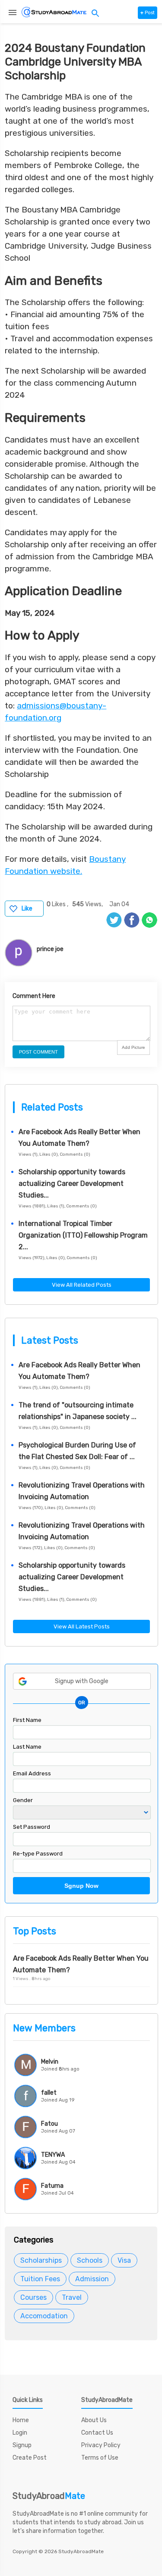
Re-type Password (38, 1854)
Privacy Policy (101, 2445)
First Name (27, 1720)
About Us (94, 2420)
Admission (92, 2279)
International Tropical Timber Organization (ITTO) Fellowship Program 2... (83, 1235)
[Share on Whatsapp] (149, 920)
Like (27, 909)
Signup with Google (82, 1681)
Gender (23, 1800)
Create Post (30, 2458)
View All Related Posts (82, 1285)
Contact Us (97, 2433)
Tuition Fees (40, 2279)
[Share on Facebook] (132, 920)
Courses (33, 2297)
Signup (22, 2445)
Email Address (32, 1773)
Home (21, 2420)
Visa (124, 2260)
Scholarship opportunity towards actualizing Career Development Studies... (72, 1184)
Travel (72, 2297)
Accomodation (44, 2316)
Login (20, 2433)
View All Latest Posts (82, 1626)
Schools (90, 2260)
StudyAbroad (49, 2496)
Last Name (27, 1747)
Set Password (32, 1827)
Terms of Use (100, 2458)
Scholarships (41, 2260)
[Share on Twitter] (114, 920)
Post (148, 13)
